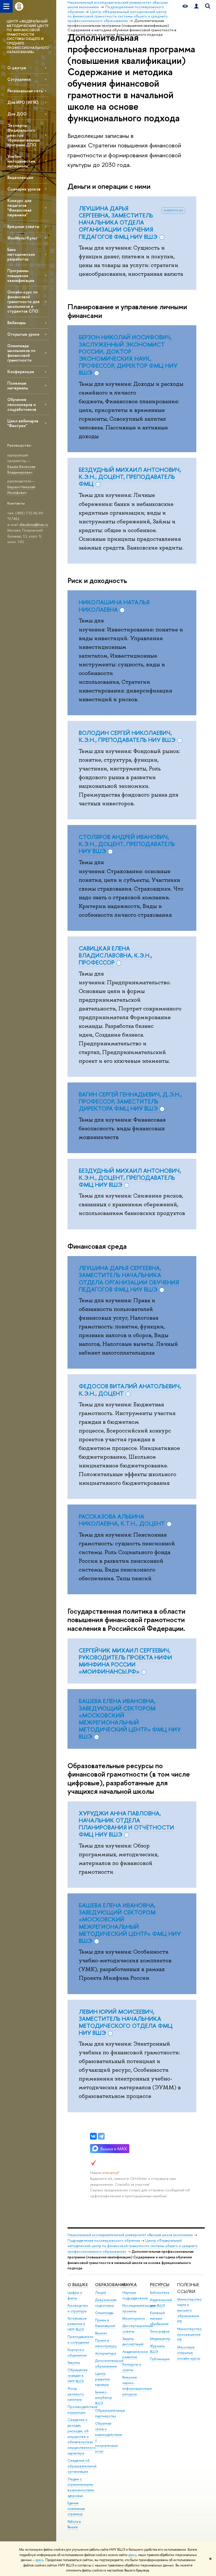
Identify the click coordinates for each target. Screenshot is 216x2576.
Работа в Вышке (74, 2524)
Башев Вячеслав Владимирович (21, 469)
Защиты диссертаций (133, 2341)
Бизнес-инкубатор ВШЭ (104, 2398)
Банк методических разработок (21, 254)
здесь (132, 2555)
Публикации (160, 2359)
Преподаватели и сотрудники (80, 2340)
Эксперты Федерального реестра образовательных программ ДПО (23, 135)
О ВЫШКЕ (78, 2285)
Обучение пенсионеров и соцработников (22, 404)
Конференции (21, 372)
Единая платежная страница (76, 2509)
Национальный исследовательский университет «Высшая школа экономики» (130, 2235)
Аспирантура (105, 2353)
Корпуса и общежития (77, 2352)
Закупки (74, 2363)
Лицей (101, 2293)
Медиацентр (160, 2339)
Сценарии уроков (24, 189)
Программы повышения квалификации (21, 275)
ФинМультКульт (22, 238)
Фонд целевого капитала (76, 2394)
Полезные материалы (18, 385)
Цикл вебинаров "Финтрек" (23, 423)
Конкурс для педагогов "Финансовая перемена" (19, 208)
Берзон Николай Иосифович (21, 490)
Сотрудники (19, 79)
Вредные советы (23, 226)
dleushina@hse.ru (34, 524)
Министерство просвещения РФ (189, 2334)
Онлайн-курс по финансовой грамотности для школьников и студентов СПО (23, 302)
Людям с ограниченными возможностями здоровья (81, 2487)
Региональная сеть (25, 91)
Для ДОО (17, 114)
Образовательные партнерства (110, 2413)
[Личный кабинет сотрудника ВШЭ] (196, 6)
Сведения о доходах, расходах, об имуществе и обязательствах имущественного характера (82, 2436)
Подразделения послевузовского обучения (104, 2240)
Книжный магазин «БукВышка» (159, 2318)
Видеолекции (20, 177)
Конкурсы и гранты (132, 2367)
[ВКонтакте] (93, 2136)
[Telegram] (101, 2136)
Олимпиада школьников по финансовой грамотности (21, 353)
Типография (160, 2331)
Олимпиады (104, 2313)
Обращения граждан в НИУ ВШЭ (77, 2376)
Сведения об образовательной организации (82, 2466)
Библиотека (159, 2293)
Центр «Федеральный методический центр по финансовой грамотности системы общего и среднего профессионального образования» (133, 2246)
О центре (17, 68)
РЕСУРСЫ (160, 2285)
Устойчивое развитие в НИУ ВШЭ (77, 2324)
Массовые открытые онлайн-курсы (189, 2353)
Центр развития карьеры (102, 2379)
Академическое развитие (135, 2354)
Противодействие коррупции (83, 2410)
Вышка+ (101, 2333)
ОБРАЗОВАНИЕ (110, 2285)
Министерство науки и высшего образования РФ (189, 2310)
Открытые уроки (23, 334)
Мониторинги (134, 2318)
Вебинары (16, 323)
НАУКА (130, 2285)
